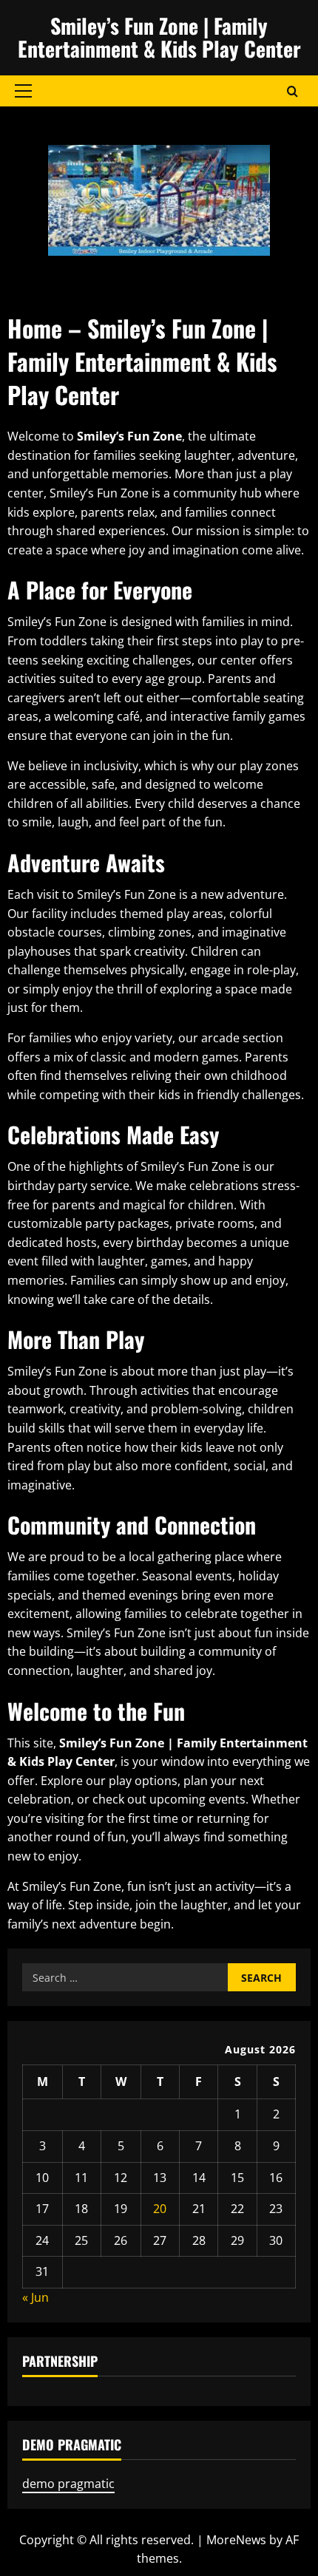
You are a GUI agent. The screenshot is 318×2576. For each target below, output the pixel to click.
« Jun (35, 2297)
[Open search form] (292, 91)
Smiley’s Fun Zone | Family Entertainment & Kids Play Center (159, 37)
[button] (23, 91)
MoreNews (236, 2540)
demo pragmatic (68, 2484)
